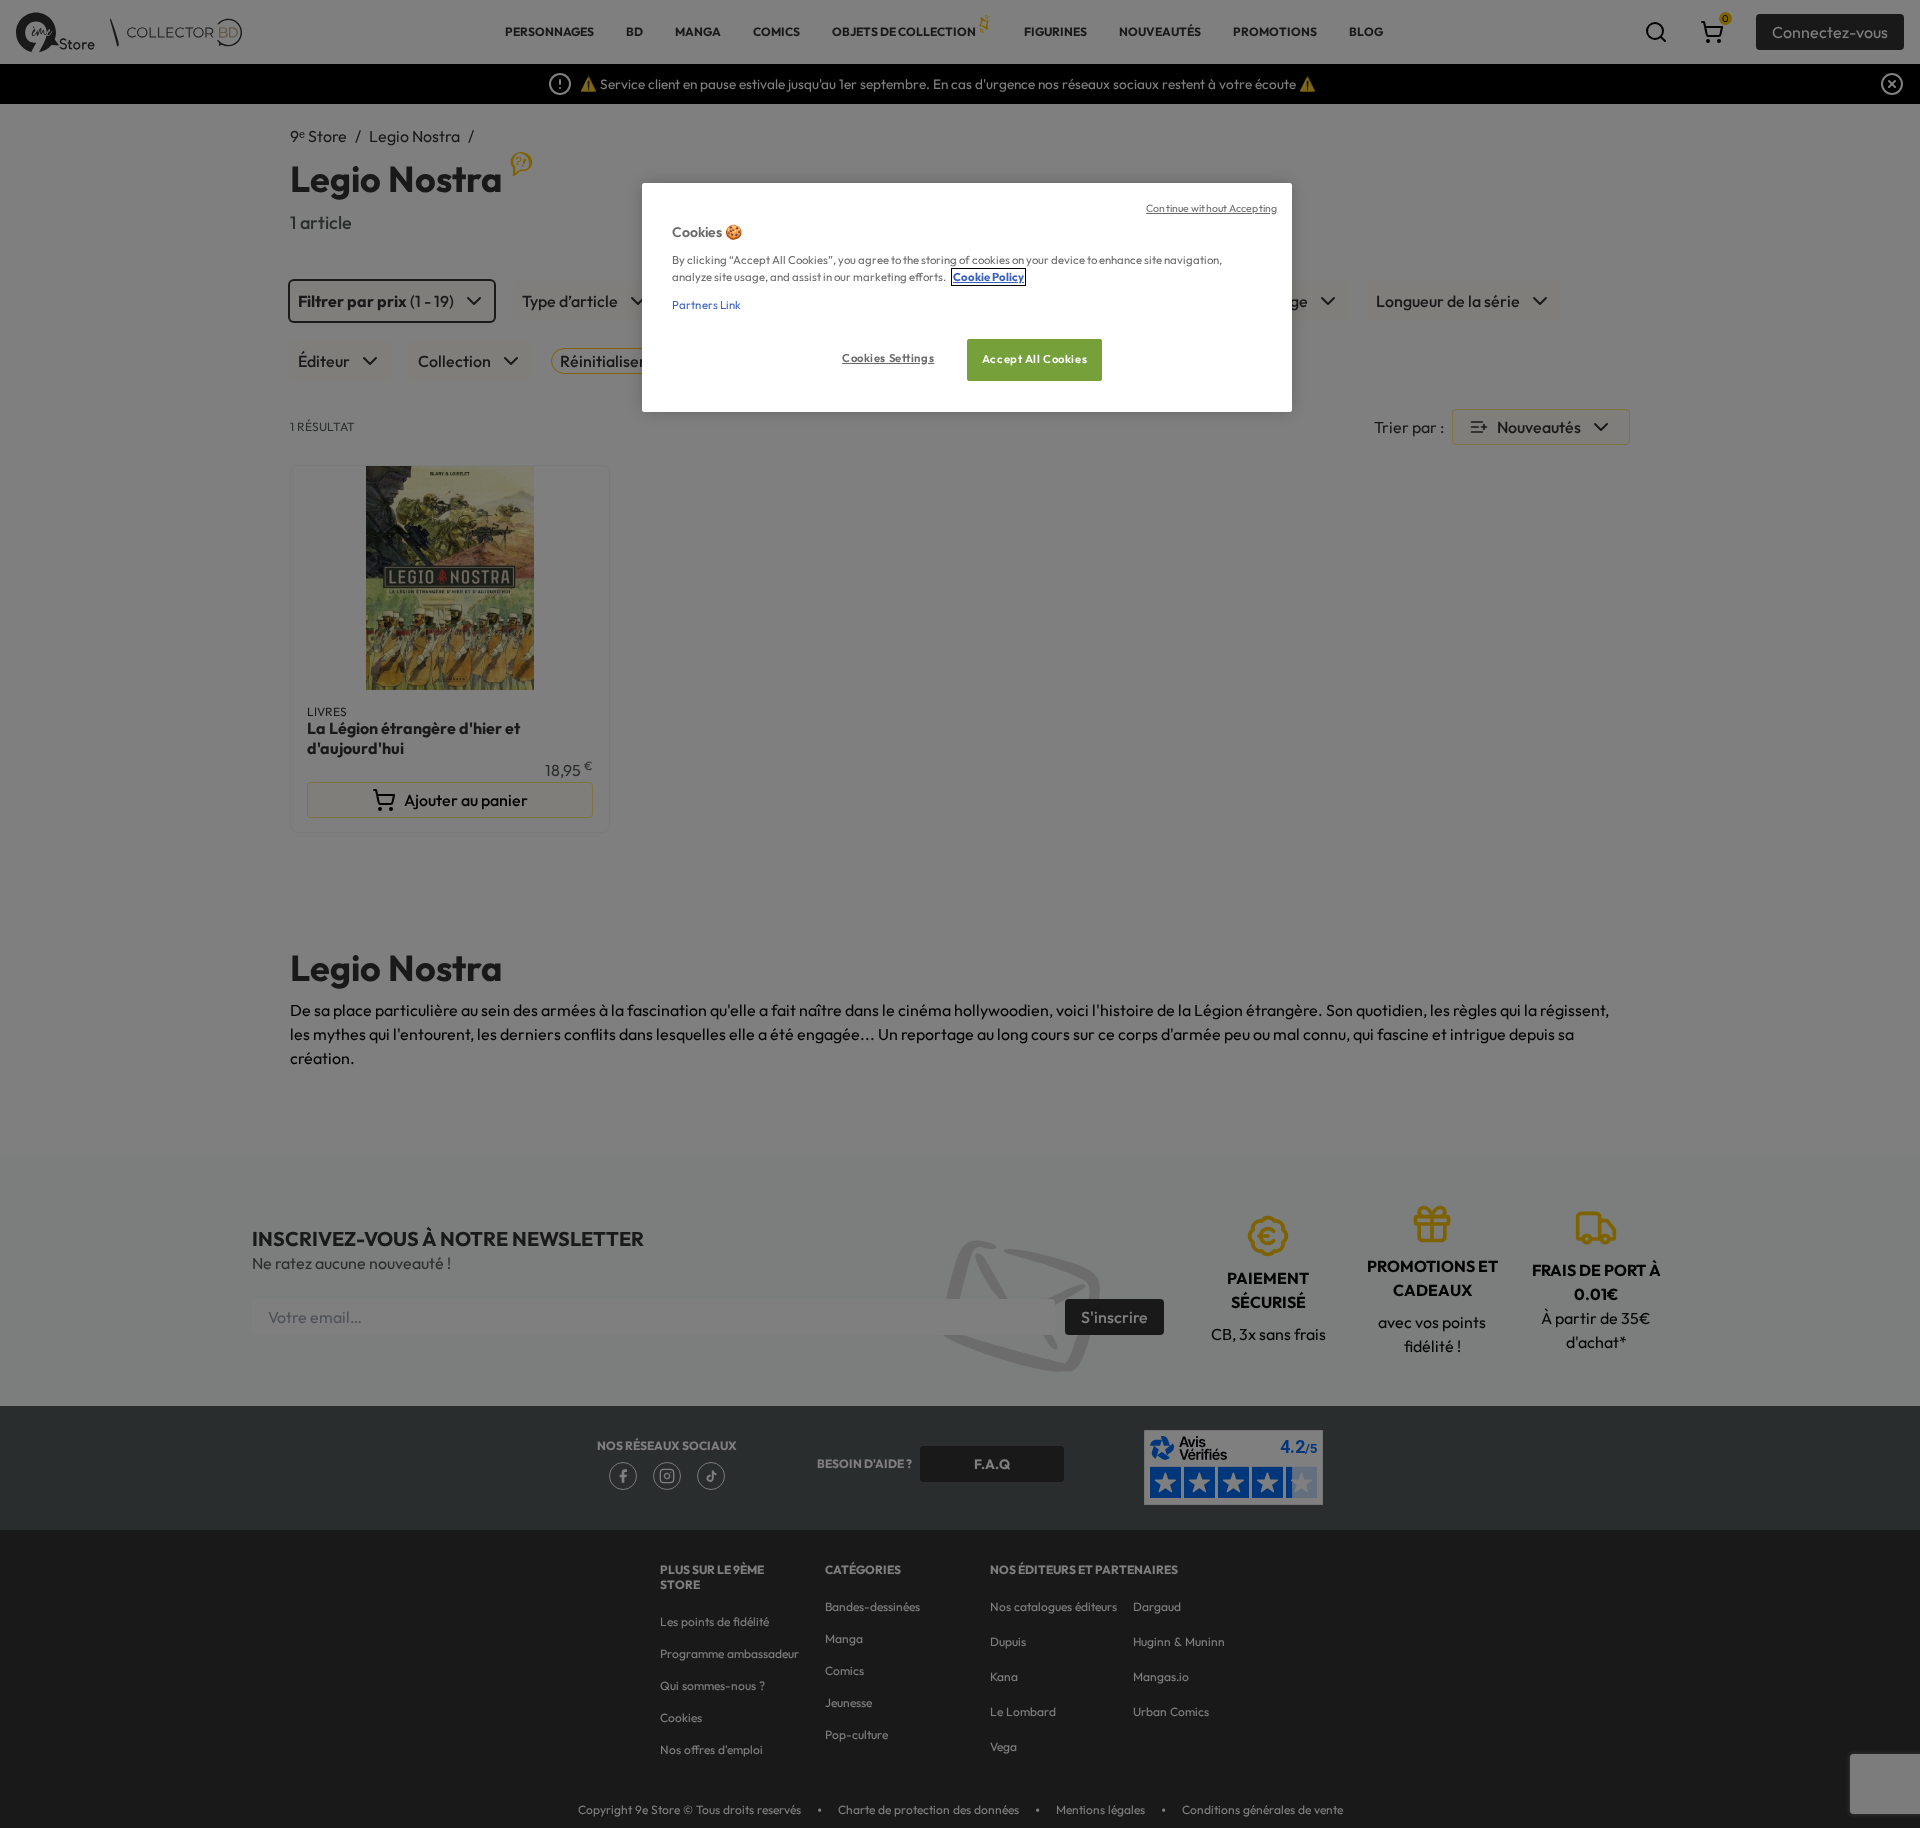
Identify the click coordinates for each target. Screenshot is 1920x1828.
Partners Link (706, 305)
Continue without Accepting (1211, 208)
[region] (967, 297)
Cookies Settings (888, 358)
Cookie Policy (988, 277)
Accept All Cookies (1034, 359)
